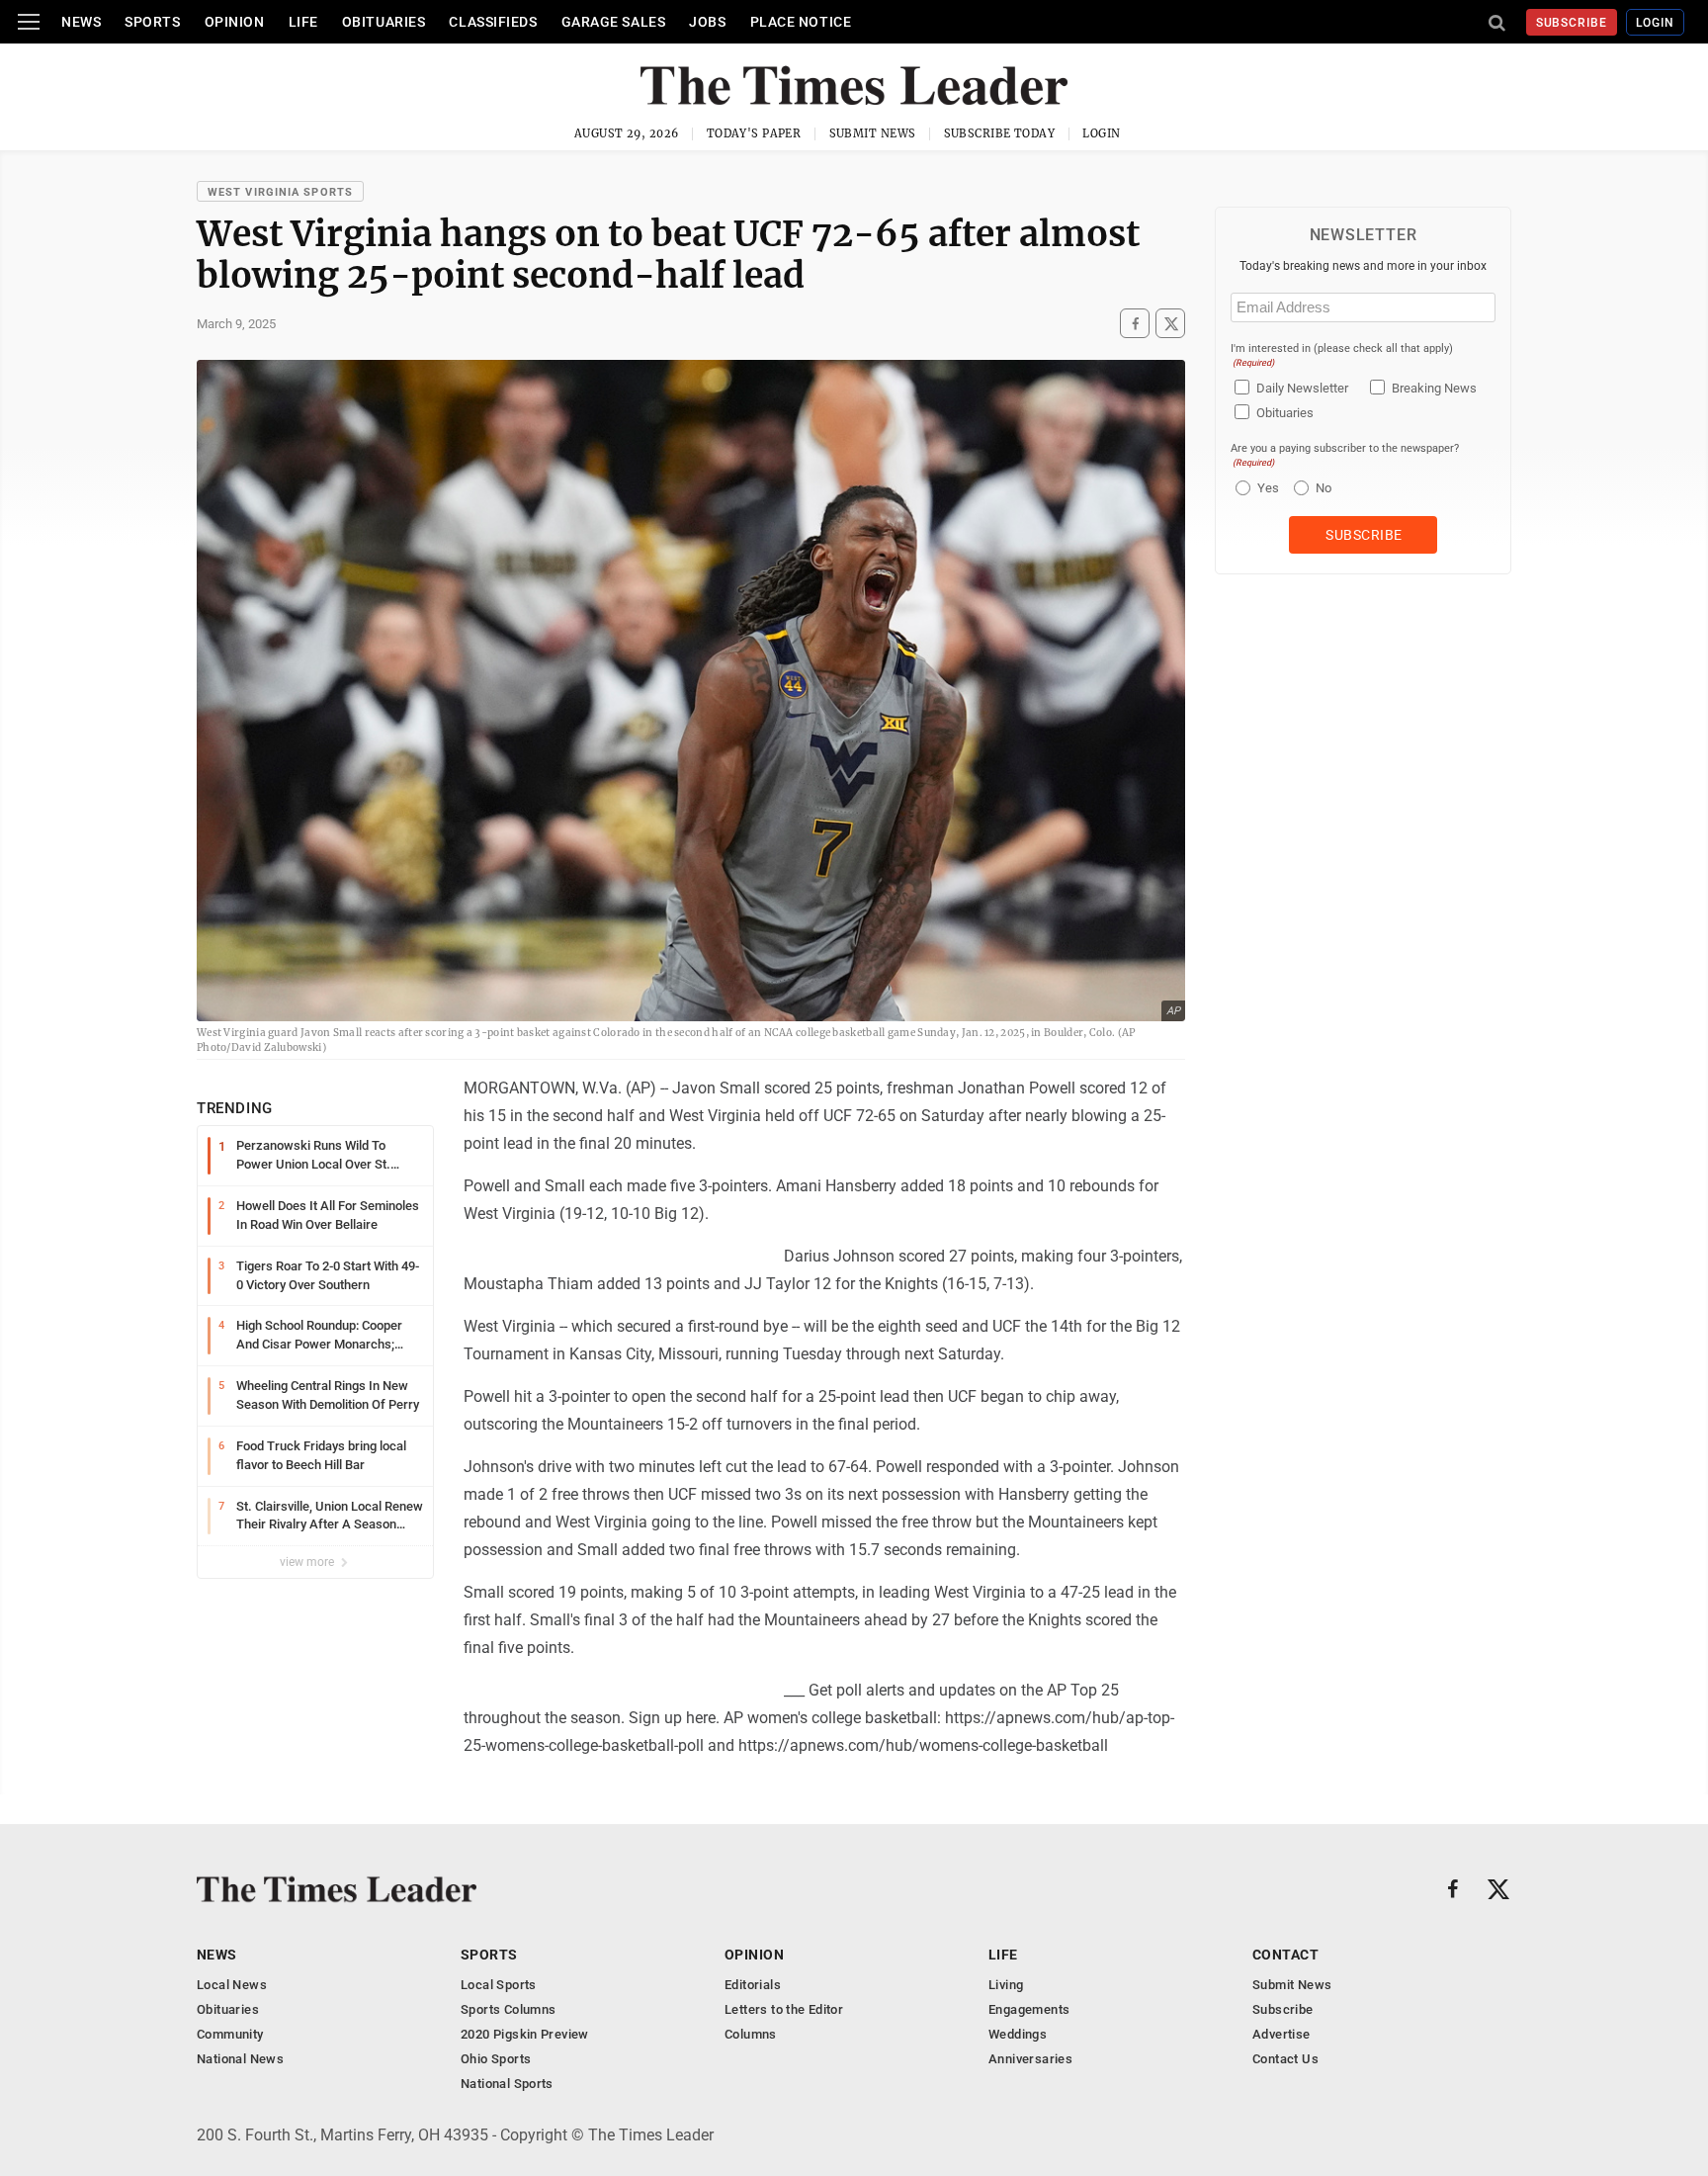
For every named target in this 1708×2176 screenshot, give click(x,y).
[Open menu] (29, 22)
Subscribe (1572, 23)
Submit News (873, 133)
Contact (1285, 1955)
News (81, 22)
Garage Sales (614, 22)
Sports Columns (508, 2009)
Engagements (1029, 2009)
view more (308, 1562)
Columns (751, 2034)
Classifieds (493, 22)
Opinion (235, 22)
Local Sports (499, 1985)
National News (240, 2059)
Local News (232, 1985)
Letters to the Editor (784, 2009)
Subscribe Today (1000, 133)
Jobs (707, 22)
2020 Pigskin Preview (525, 2034)
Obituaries (384, 22)
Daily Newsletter (1302, 388)
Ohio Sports (496, 2059)
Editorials (753, 1985)
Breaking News (1434, 388)
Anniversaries (1030, 2059)
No (1324, 488)
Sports (152, 22)
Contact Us (1285, 2059)
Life (303, 22)
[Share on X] (1170, 323)
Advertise (1281, 2034)
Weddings (1018, 2034)
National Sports (507, 2084)
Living (1006, 1985)
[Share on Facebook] (1135, 323)
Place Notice (801, 22)
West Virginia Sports (280, 192)
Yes (1266, 488)
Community (230, 2034)
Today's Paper (754, 133)
